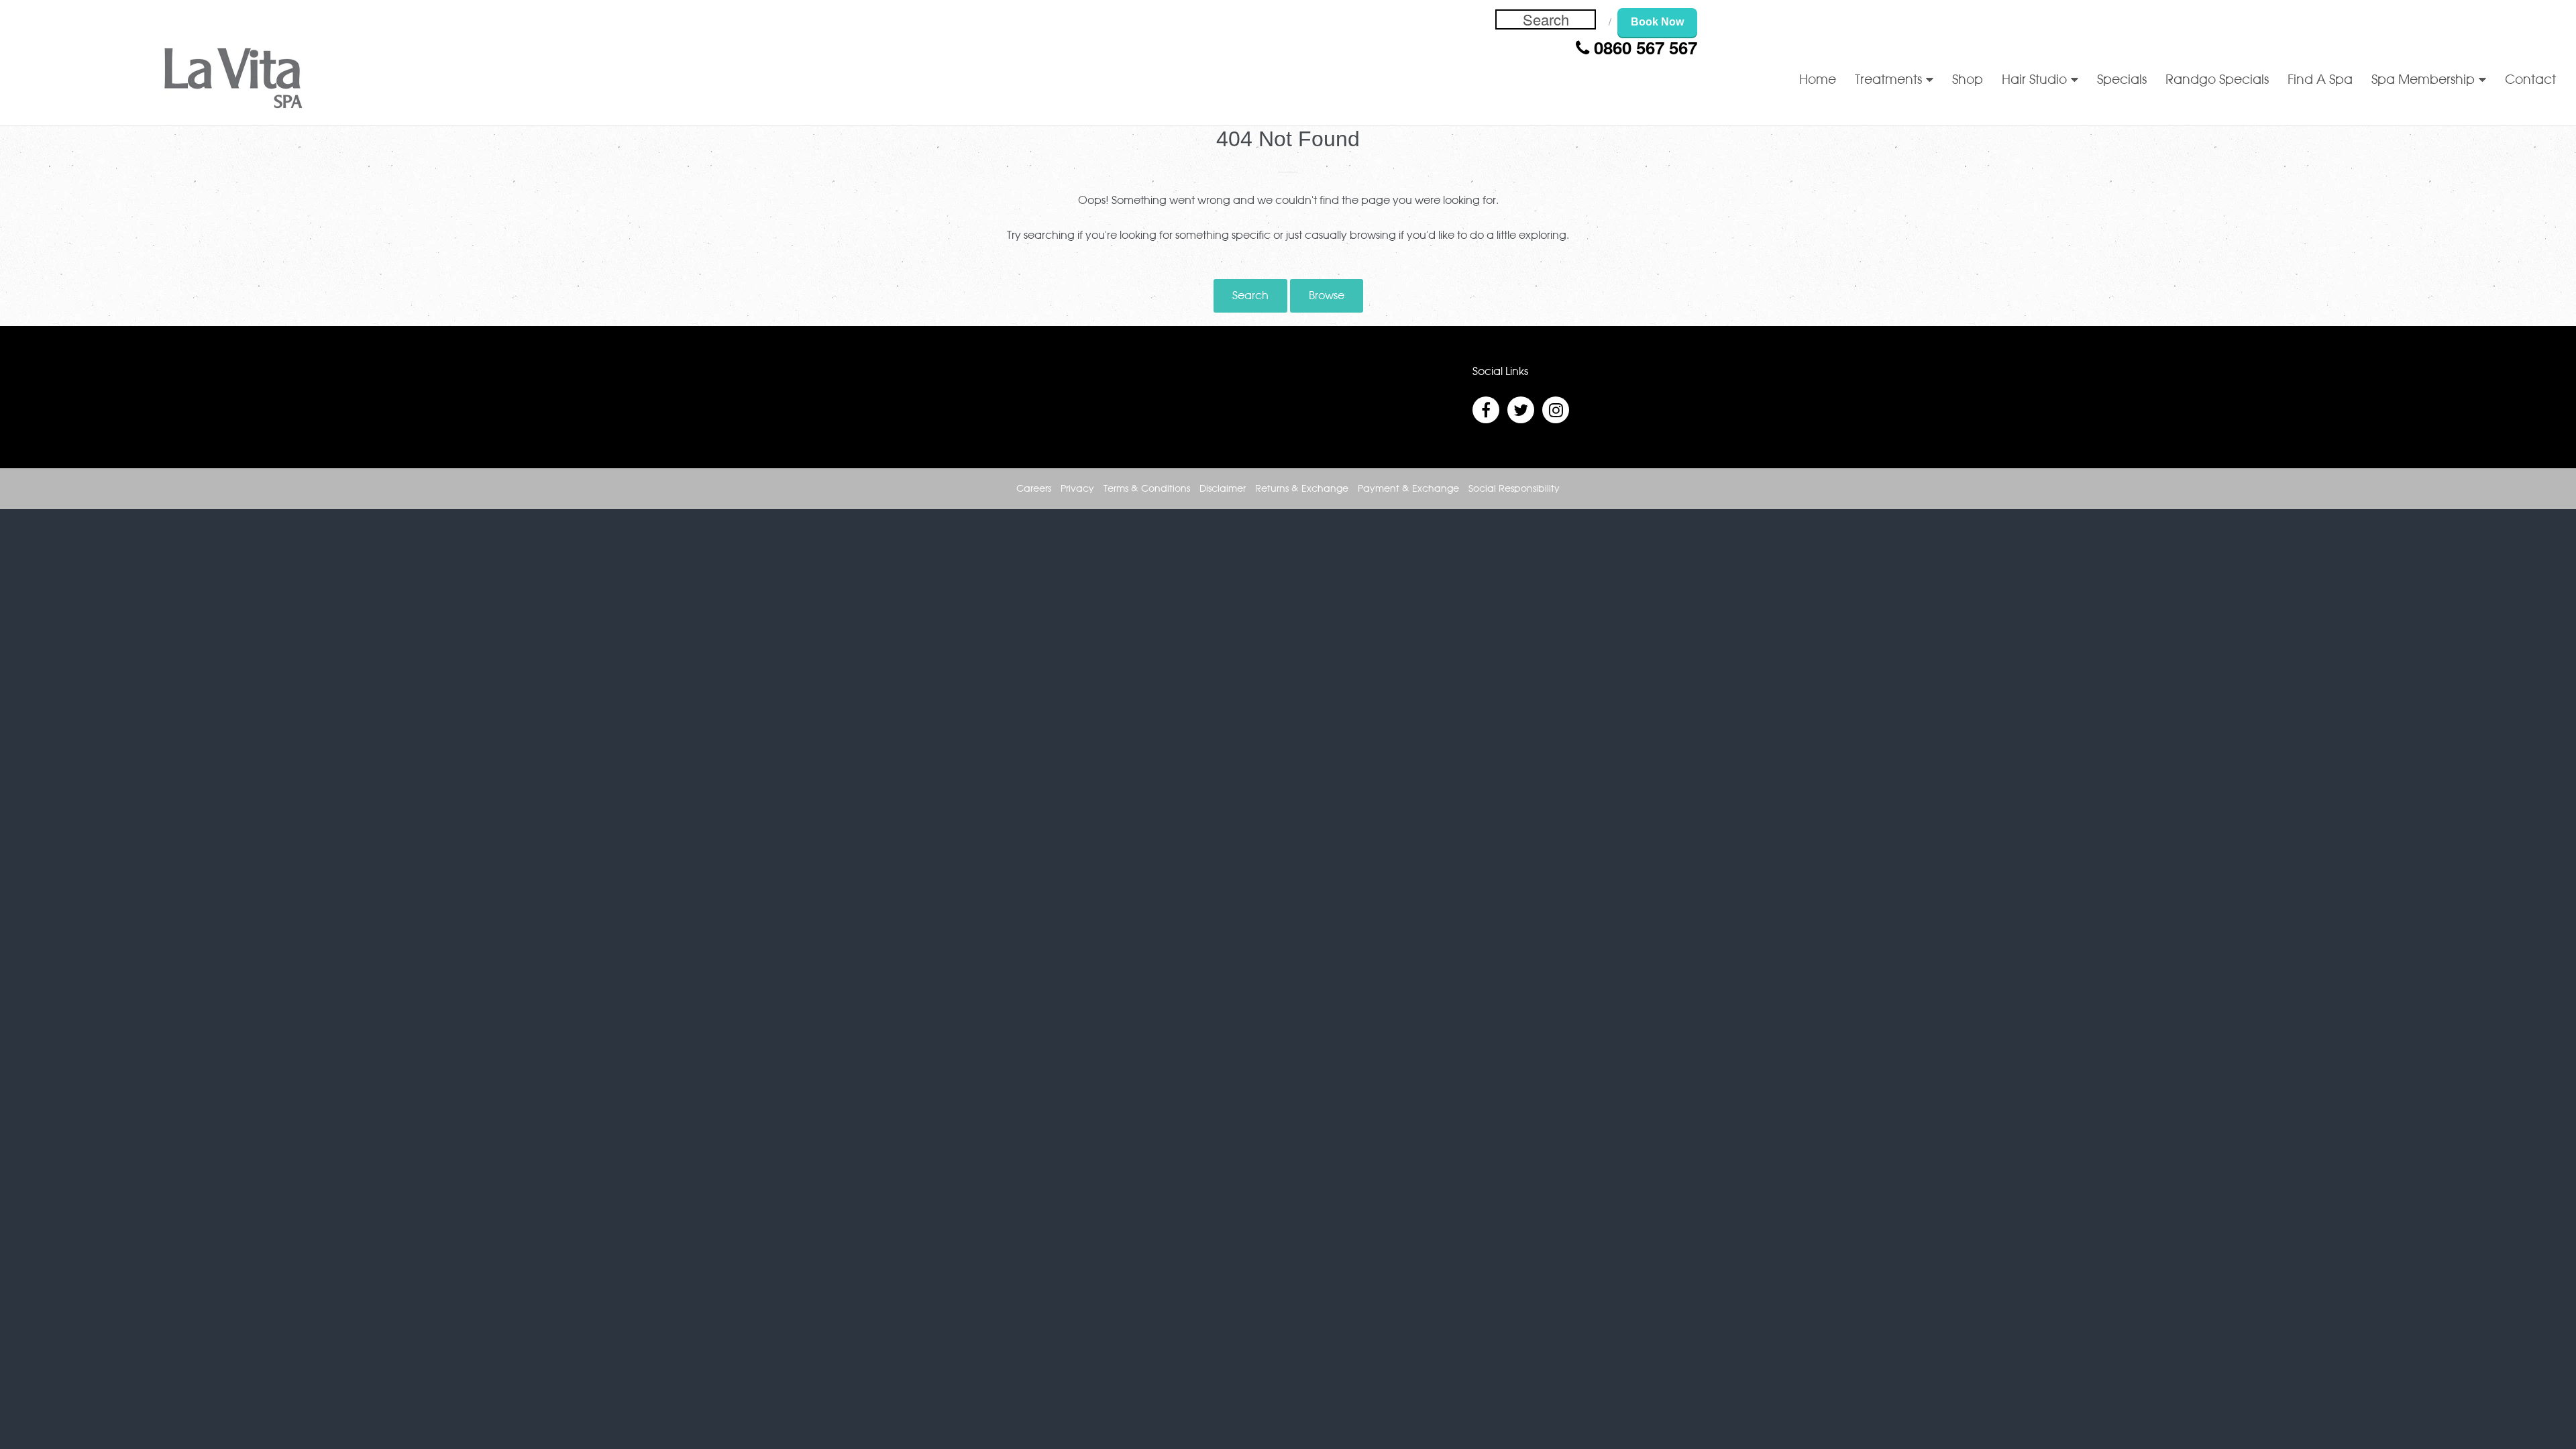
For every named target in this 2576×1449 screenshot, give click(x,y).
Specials (2122, 80)
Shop (1968, 80)
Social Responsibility (1514, 489)
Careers (1034, 489)
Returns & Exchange (1302, 489)
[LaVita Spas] (233, 81)
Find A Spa (2320, 80)
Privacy (1077, 489)
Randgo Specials (2217, 80)
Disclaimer (1223, 489)
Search (1250, 296)
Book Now (1657, 22)
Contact (2530, 80)
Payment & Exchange (1408, 489)
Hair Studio (2034, 80)
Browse (1327, 296)
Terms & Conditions (1147, 489)
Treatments (1888, 80)
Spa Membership (2423, 80)
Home (1818, 80)
